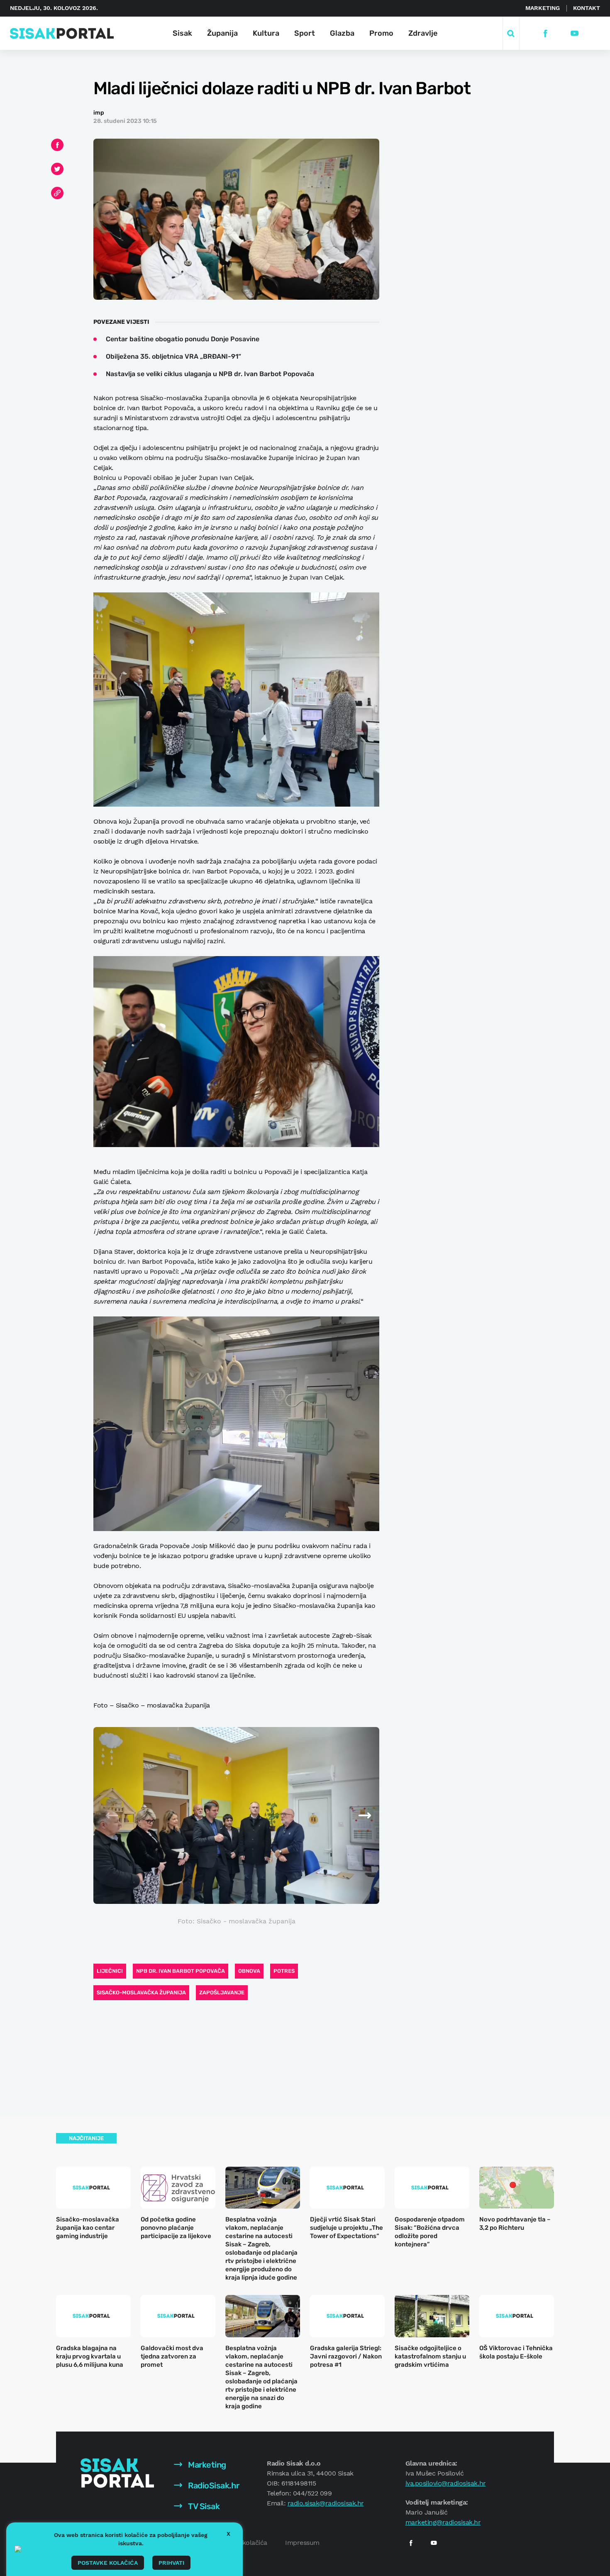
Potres (284, 1971)
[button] (354, 1815)
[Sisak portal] (62, 33)
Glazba (342, 33)
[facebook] (545, 33)
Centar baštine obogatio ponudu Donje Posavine (183, 339)
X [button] (228, 2534)
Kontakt (587, 8)
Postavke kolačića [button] (108, 2563)
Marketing (543, 8)
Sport (305, 33)
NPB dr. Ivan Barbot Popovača (181, 1971)
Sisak (182, 33)
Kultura (266, 33)
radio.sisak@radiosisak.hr (326, 2503)
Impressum (302, 2543)
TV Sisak (203, 2506)
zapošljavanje (222, 1993)
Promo (381, 33)
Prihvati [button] (171, 2563)
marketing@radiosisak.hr (443, 2522)
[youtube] (575, 33)
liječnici (110, 1971)
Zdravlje (423, 33)
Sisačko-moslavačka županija (141, 1993)
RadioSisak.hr (213, 2485)
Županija (222, 33)
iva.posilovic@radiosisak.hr (446, 2483)
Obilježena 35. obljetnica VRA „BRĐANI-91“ (173, 356)
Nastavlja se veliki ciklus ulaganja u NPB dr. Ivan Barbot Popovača (210, 374)
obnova (249, 1971)
